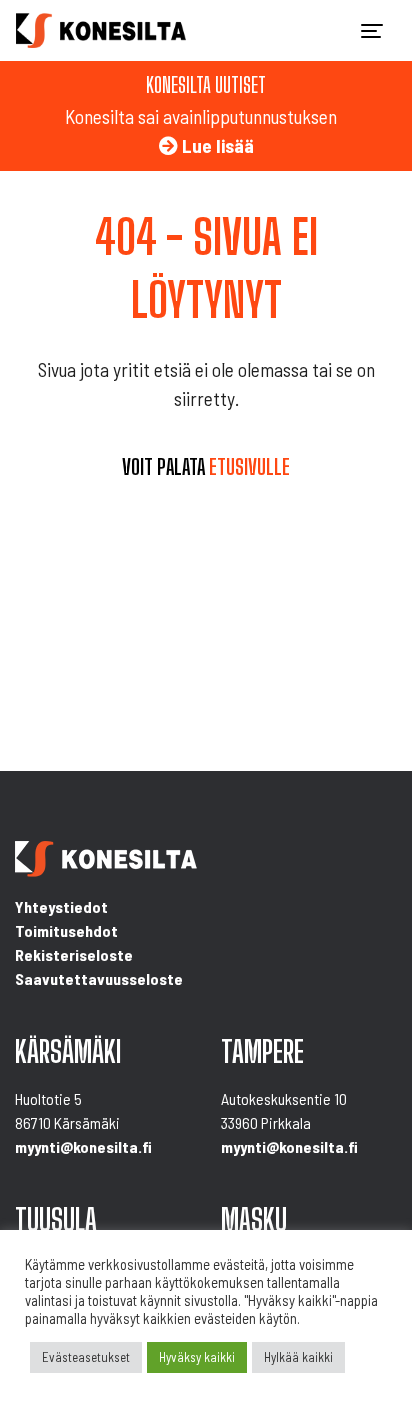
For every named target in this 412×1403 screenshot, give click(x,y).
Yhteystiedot (61, 906)
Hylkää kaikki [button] (298, 1357)
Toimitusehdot (66, 930)
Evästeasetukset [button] (86, 1357)
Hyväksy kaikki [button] (197, 1357)
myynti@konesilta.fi (83, 1146)
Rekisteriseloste (74, 954)
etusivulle (249, 467)
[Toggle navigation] (372, 31)
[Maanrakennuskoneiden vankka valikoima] (101, 30)
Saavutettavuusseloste (99, 978)
